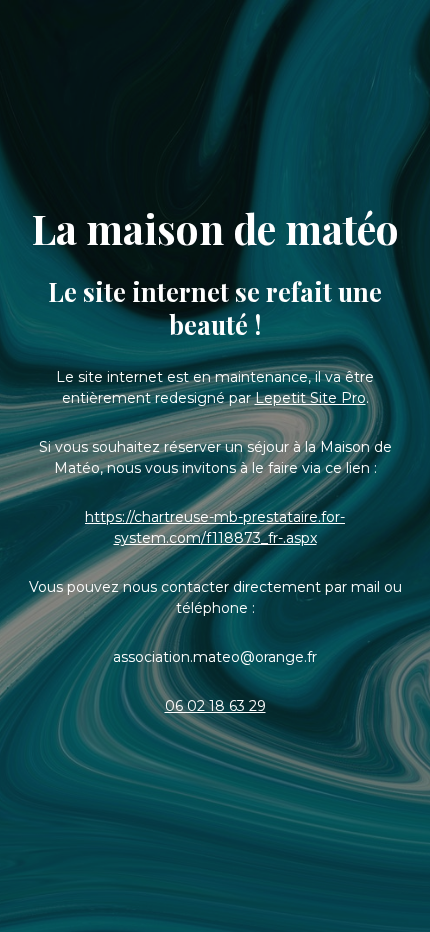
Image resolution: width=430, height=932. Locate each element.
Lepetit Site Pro (310, 398)
